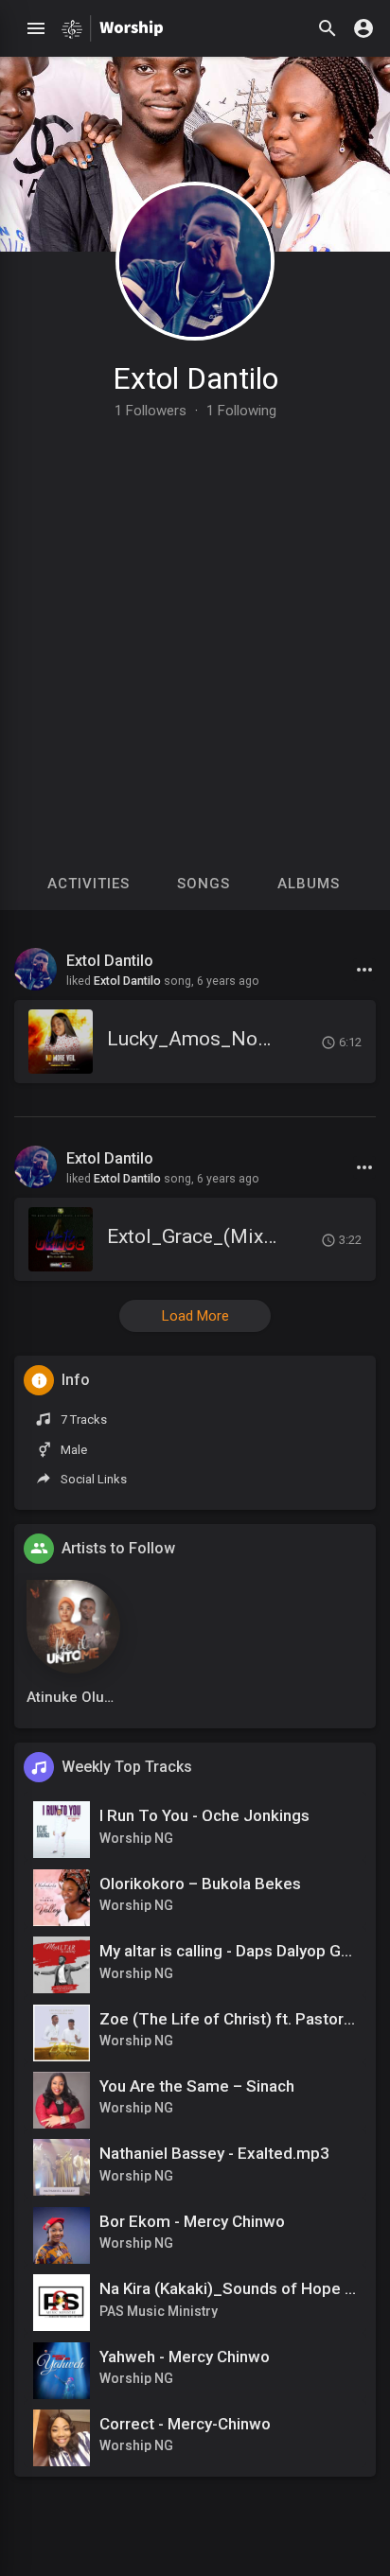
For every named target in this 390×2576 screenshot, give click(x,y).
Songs (204, 884)
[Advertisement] (195, 622)
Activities (89, 884)
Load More (195, 1316)
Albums (309, 884)
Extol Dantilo (195, 378)
